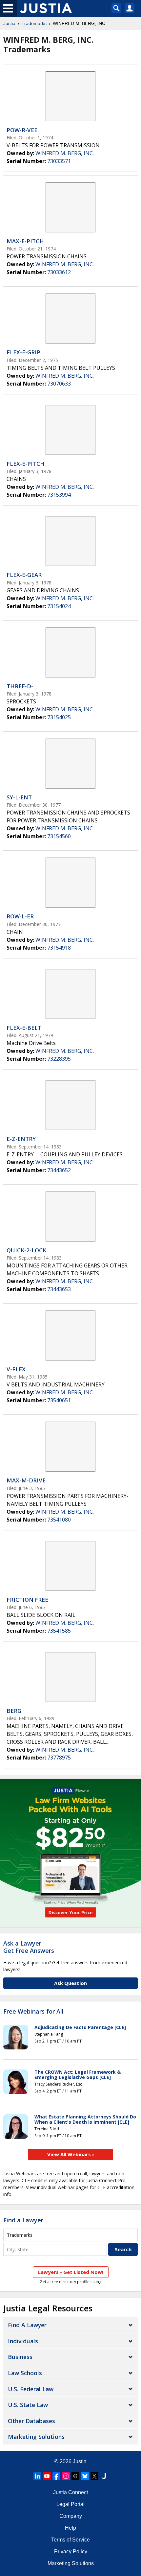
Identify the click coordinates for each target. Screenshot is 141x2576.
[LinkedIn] (37, 2476)
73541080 (59, 1520)
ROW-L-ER (20, 916)
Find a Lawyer (23, 2220)
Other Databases (31, 2421)
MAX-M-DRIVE (26, 1480)
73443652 (59, 1170)
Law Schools (25, 2373)
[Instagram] (66, 2476)
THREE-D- (20, 686)
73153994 (59, 495)
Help (70, 2528)
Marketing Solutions (36, 2437)
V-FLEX (16, 1369)
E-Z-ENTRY (21, 1139)
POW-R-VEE (22, 130)
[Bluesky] (85, 2476)
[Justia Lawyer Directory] (104, 2476)
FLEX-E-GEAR (24, 575)
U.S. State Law (28, 2405)
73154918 (59, 948)
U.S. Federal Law (31, 2389)
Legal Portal (70, 2504)
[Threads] (75, 2476)
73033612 (59, 272)
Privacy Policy (71, 2552)
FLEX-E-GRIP (23, 352)
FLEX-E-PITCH (26, 464)
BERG (14, 1711)
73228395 (59, 1059)
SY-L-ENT (19, 797)
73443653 (59, 1289)
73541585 (59, 1631)
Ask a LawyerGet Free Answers (29, 1947)
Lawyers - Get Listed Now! (71, 2272)
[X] (94, 2476)
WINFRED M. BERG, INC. (65, 153)
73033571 (59, 161)
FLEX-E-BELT (24, 1028)
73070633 (59, 384)
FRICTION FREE (27, 1600)
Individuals (23, 2341)
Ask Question (70, 1983)
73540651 (59, 1400)
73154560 (59, 836)
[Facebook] (56, 2476)
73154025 (59, 717)
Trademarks (34, 23)
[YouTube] (47, 2476)
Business (20, 2357)
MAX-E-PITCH (25, 241)
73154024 (59, 606)
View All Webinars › (71, 2154)
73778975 (59, 1758)
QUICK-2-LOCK (26, 1250)
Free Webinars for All (33, 2012)
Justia (9, 23)
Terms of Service (70, 2540)
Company (71, 2516)
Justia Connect (70, 2492)
